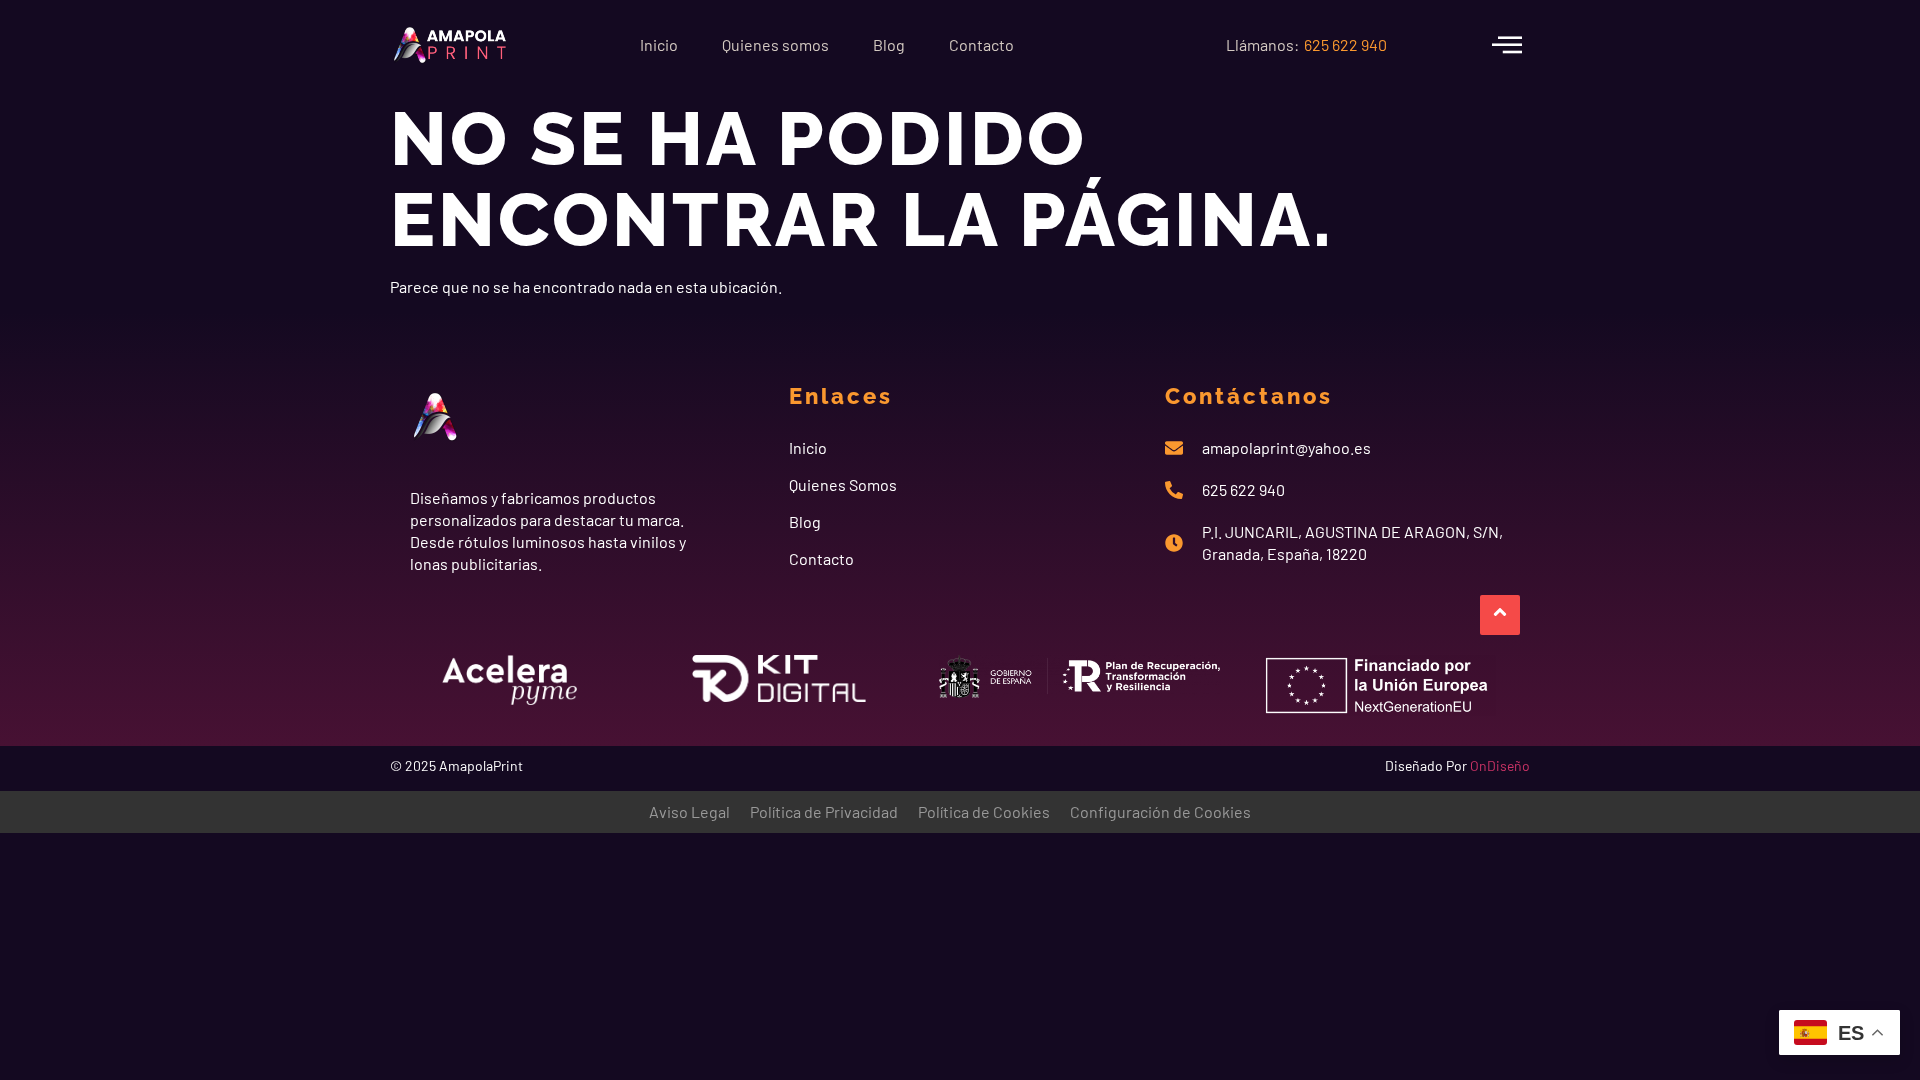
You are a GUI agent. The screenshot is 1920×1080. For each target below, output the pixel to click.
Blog (889, 44)
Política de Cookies (984, 811)
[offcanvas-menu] (1507, 44)
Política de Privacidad (824, 811)
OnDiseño (1500, 765)
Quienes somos (775, 44)
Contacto (981, 44)
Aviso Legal (689, 811)
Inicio (659, 44)
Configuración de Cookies (1160, 811)
